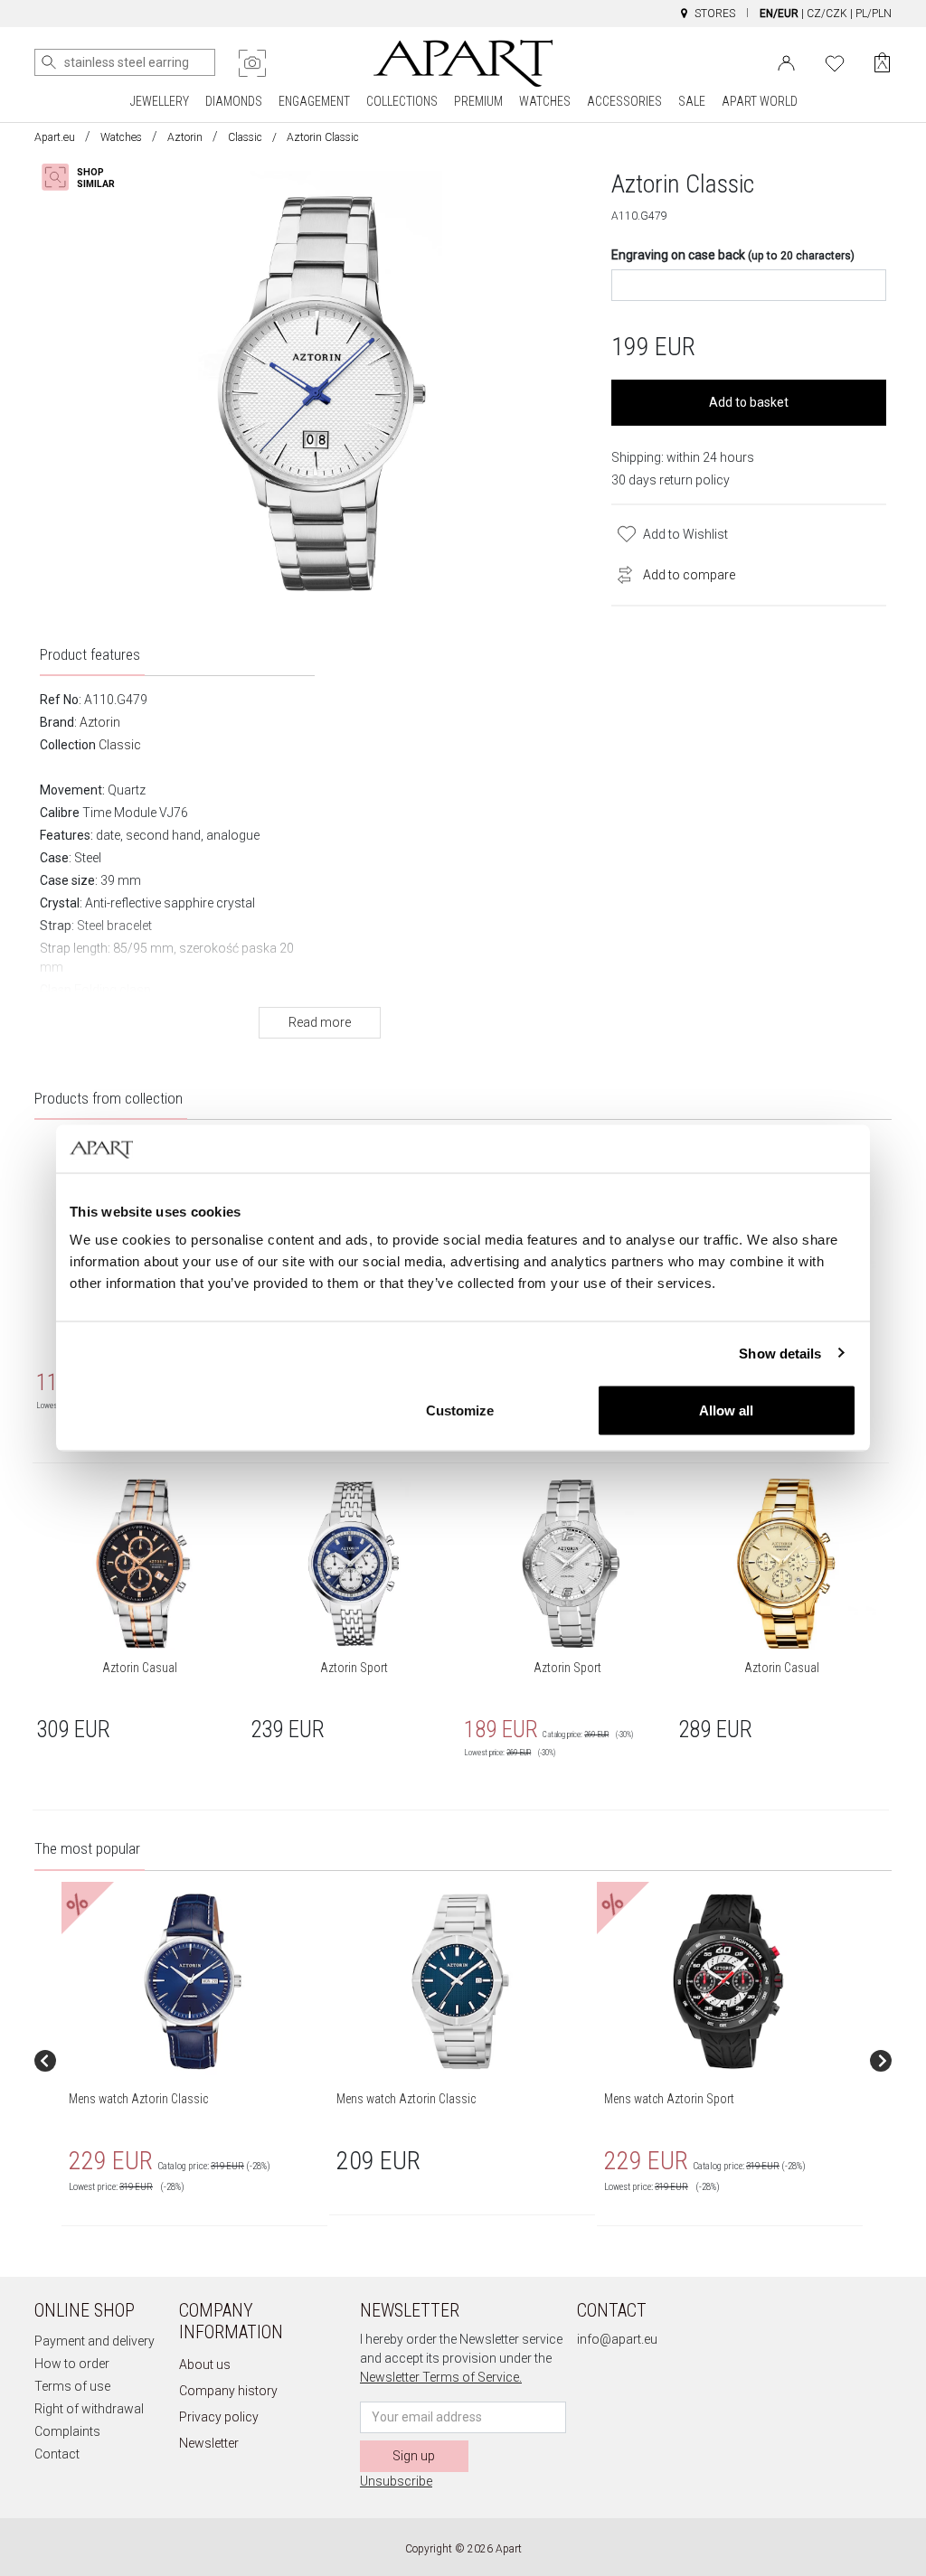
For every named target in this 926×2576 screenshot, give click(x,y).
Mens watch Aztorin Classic (138, 2099)
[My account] (786, 61)
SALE (692, 101)
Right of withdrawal (89, 2409)
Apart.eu (55, 137)
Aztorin (185, 137)
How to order (72, 2364)
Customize (460, 1410)
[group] (195, 2061)
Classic (245, 137)
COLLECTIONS (402, 101)
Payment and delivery (94, 2341)
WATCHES (545, 101)
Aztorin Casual (140, 1668)
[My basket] (882, 63)
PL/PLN (874, 14)
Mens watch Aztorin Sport (669, 2099)
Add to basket (749, 402)
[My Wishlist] (835, 61)
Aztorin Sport (354, 1668)
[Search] (49, 62)
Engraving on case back (733, 255)
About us (205, 2364)
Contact (57, 2454)
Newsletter (209, 2443)
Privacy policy (219, 2417)
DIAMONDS (234, 101)
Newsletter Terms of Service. (441, 2377)
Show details (780, 1353)
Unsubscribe (396, 2481)
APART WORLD (760, 101)
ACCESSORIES (624, 101)
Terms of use (72, 2386)
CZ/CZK (827, 14)
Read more (320, 1022)
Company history (228, 2391)
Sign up (414, 2456)
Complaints (67, 2431)
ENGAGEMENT (314, 101)
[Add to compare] (620, 573)
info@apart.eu (617, 2339)
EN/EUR (779, 14)
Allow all (726, 1410)
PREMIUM (478, 101)
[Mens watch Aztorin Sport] (729, 1981)
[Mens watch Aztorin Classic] (194, 1981)
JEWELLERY (160, 101)
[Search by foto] (252, 63)
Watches (121, 137)
